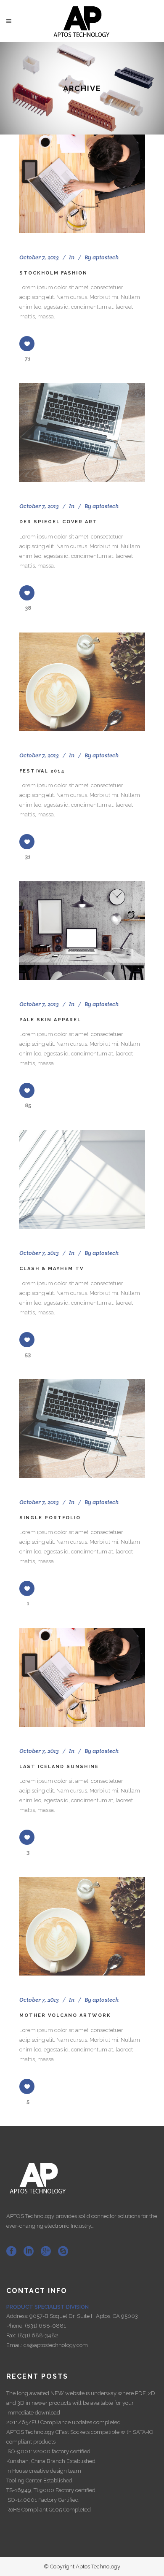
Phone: (16, 2326)
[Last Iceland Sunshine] (82, 1677)
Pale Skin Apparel (50, 1020)
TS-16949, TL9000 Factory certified (51, 2490)
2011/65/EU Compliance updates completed (63, 2422)
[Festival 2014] (82, 682)
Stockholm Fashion (53, 273)
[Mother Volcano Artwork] (82, 1926)
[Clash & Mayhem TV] (82, 1179)
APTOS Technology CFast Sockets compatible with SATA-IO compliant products (80, 2437)
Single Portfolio (50, 1518)
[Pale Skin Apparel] (82, 931)
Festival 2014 (42, 771)
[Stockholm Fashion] (82, 184)
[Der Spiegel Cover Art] (82, 433)
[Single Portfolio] (82, 1429)
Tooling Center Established (39, 2480)
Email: (15, 2345)
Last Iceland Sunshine (59, 1767)
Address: (18, 2316)
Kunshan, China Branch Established (51, 2461)
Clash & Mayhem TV (52, 1269)
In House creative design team (44, 2471)
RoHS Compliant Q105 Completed (49, 2510)
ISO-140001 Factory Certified (42, 2500)
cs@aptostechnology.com (56, 2345)
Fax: (12, 2335)
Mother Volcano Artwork (65, 2015)
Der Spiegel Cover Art (58, 522)
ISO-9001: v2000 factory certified (48, 2451)
